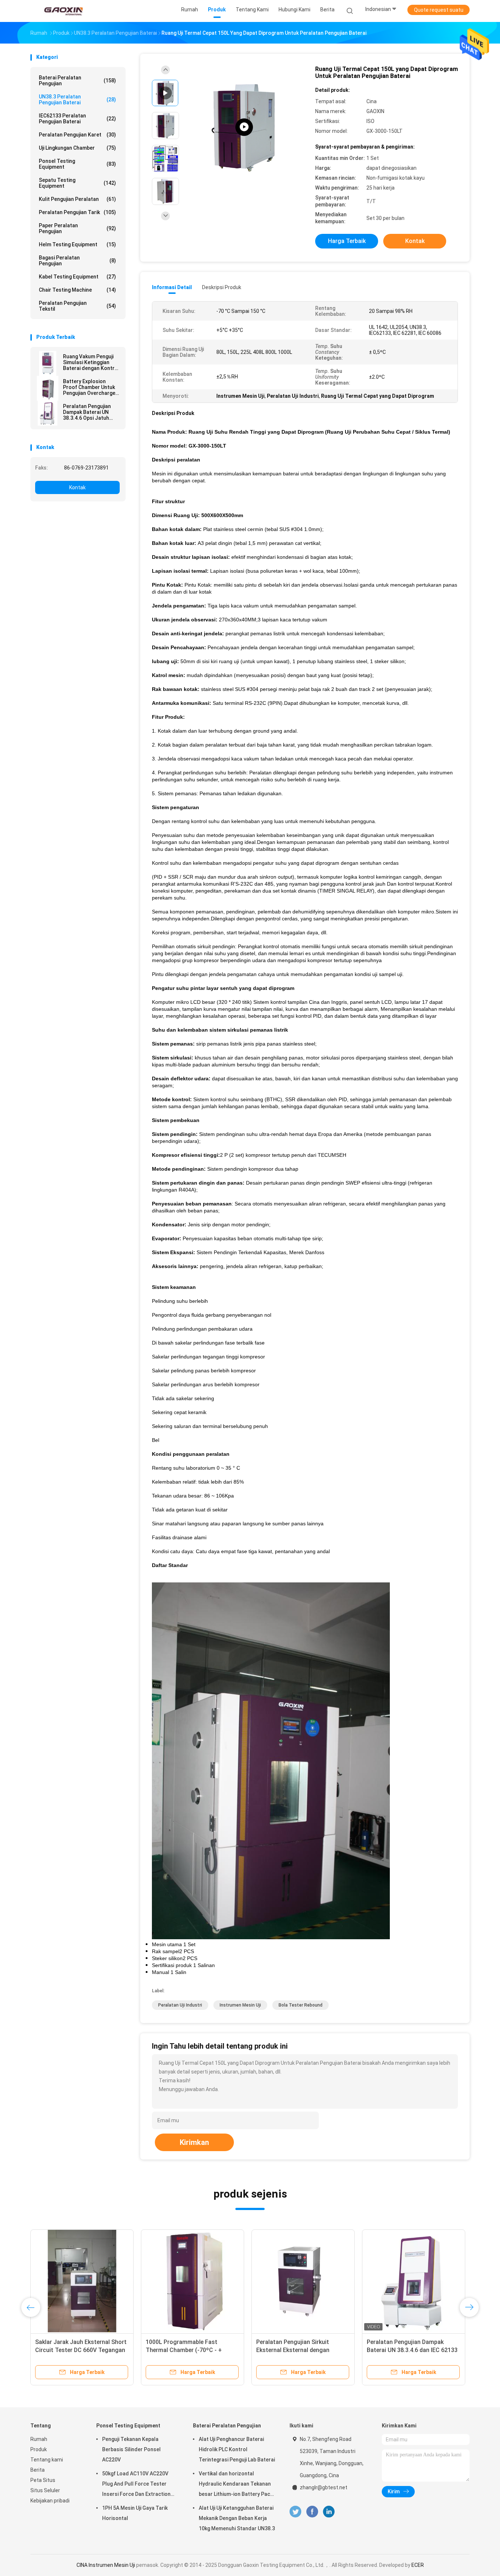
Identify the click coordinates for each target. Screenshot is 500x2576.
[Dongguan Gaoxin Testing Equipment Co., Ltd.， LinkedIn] (329, 2512)
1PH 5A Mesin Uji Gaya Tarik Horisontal (135, 2513)
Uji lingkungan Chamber (77, 148)
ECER (418, 2565)
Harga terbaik (347, 241)
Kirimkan (194, 2142)
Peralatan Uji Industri (180, 2005)
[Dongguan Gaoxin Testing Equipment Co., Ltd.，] (63, 11)
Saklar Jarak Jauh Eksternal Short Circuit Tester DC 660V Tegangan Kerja (81, 2350)
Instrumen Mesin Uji (240, 2005)
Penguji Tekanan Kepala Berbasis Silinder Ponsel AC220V (131, 2449)
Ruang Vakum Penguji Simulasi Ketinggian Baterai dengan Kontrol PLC (91, 362)
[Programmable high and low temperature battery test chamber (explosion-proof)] (244, 127)
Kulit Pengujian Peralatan (77, 199)
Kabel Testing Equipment (77, 277)
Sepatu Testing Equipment (77, 183)
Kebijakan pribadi (50, 2501)
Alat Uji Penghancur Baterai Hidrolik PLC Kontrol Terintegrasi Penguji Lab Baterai (237, 2449)
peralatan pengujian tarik (77, 212)
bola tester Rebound (301, 2005)
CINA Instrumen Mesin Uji (106, 2565)
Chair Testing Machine (77, 290)
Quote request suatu (439, 10)
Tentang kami (47, 2460)
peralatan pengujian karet (77, 135)
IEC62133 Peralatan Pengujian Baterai (77, 119)
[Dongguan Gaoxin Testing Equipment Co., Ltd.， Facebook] (312, 2512)
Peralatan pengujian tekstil (77, 306)
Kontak (77, 487)
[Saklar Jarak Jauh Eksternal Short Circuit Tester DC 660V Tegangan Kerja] (82, 2281)
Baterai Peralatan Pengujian (77, 81)
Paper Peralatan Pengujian (77, 228)
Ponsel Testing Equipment (77, 164)
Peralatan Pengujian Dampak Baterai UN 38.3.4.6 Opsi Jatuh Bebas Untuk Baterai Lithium (87, 412)
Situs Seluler (45, 2490)
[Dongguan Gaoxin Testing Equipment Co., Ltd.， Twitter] (295, 2512)
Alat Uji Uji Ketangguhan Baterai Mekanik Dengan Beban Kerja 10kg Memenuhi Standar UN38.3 (237, 2518)
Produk (39, 2449)
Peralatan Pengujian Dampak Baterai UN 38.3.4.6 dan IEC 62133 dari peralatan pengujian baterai (412, 2350)
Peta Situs (43, 2480)
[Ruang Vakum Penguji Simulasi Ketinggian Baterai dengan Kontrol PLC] (48, 363)
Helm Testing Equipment (77, 244)
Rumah (39, 2439)
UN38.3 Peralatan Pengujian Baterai (77, 100)
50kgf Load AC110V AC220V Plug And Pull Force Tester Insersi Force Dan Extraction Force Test (136, 2485)
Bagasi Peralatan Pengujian (77, 261)
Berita (38, 2470)
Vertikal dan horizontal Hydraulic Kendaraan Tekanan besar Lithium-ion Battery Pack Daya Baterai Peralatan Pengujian (236, 2485)
